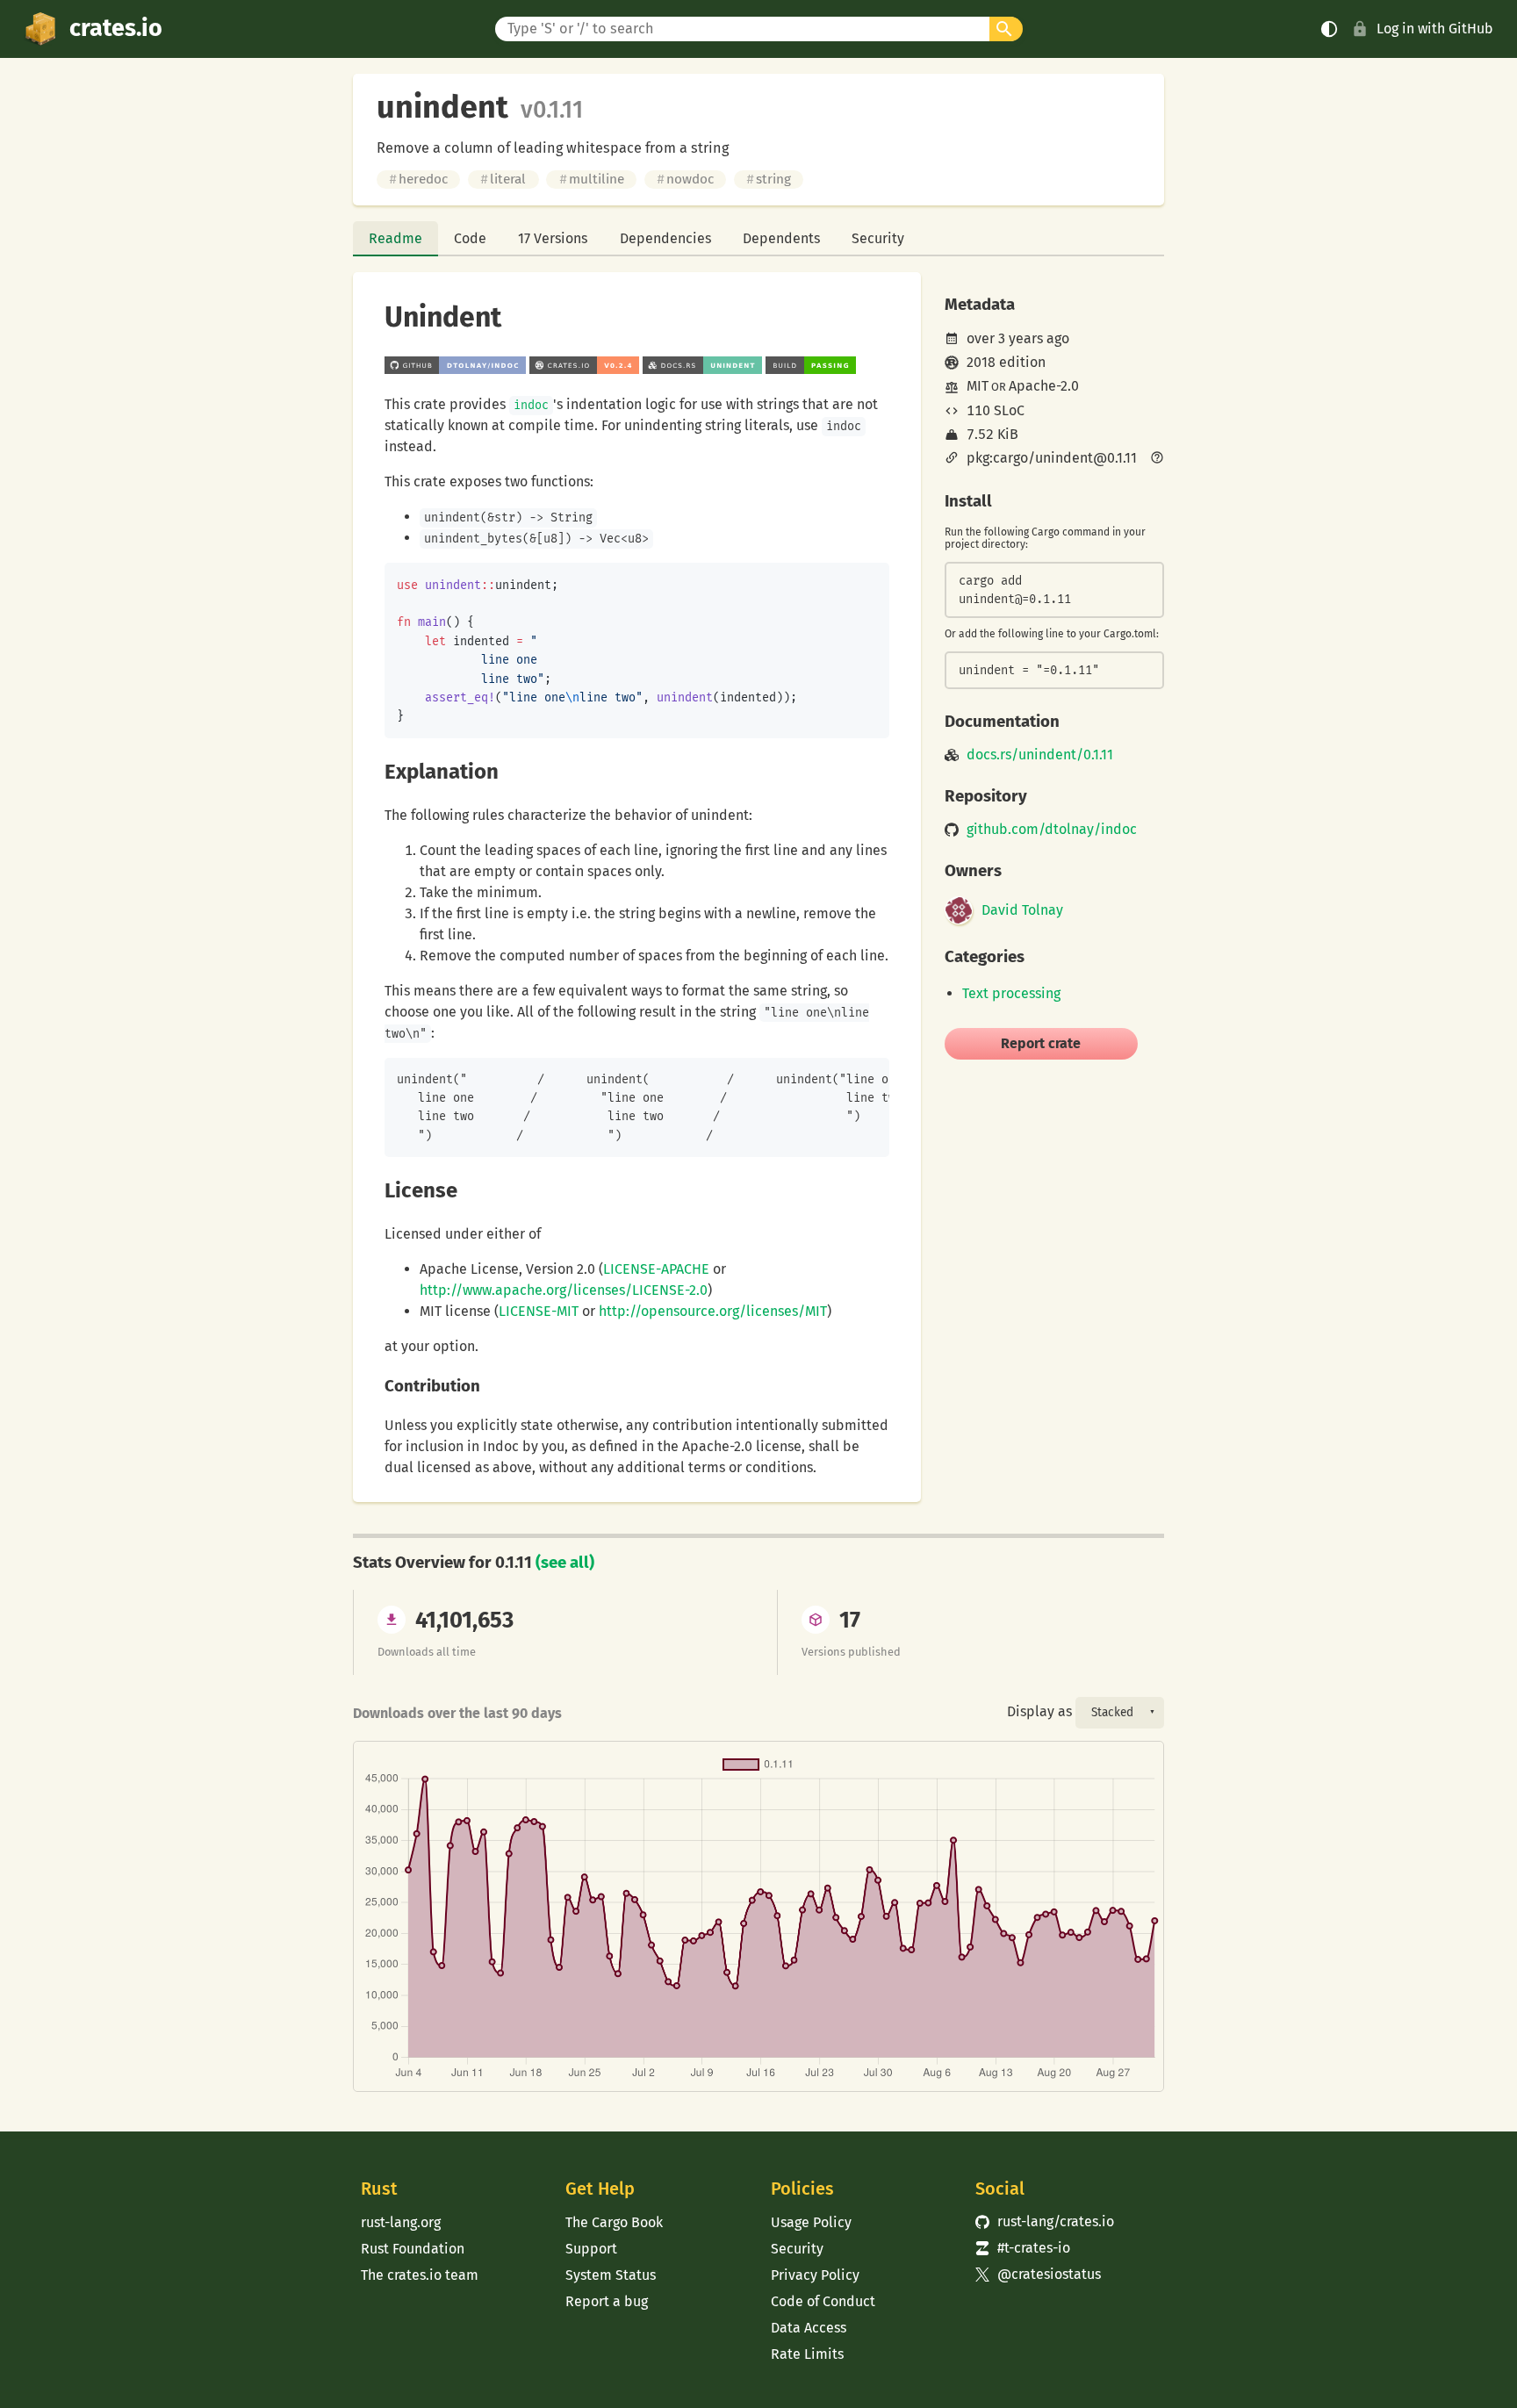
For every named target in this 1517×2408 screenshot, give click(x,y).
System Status (611, 2275)
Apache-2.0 (1044, 386)
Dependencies (665, 238)
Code (470, 238)
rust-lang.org (401, 2222)
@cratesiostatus (1038, 2274)
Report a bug (607, 2301)
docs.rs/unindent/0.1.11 (1040, 755)
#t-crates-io (1023, 2248)
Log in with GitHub (1435, 29)
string (769, 179)
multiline (592, 179)
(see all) (565, 1563)
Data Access (809, 2328)
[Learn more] (1157, 459)
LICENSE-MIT (539, 1311)
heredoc (418, 179)
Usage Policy (811, 2222)
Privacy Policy (815, 2275)
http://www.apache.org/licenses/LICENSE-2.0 (564, 1290)
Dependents (781, 238)
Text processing (1011, 993)
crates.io (116, 28)
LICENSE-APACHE (656, 1269)
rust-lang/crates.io (1045, 2221)
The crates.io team (420, 2275)
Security (878, 238)
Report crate (1041, 1043)
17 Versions (553, 238)
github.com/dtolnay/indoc (1052, 830)
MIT (978, 386)
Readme (395, 238)
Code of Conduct (823, 2301)
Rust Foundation (413, 2249)
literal (503, 179)
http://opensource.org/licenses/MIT (713, 1311)
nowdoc (685, 179)
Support (591, 2249)
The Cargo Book (614, 2222)
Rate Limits (807, 2354)
